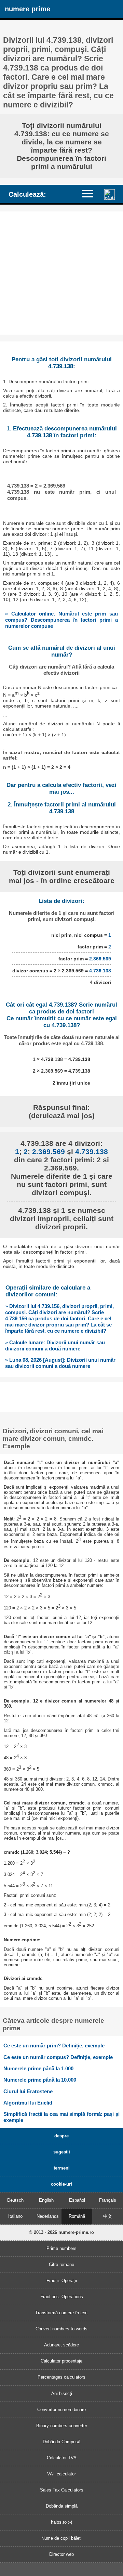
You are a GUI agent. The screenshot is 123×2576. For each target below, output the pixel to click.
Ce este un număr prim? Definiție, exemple (54, 2046)
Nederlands (48, 2216)
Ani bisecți (62, 2393)
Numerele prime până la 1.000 (38, 2068)
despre (61, 2136)
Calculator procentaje (61, 2361)
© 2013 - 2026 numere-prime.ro (61, 2232)
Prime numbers (61, 2248)
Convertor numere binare (61, 2410)
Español (77, 2200)
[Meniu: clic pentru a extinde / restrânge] (91, 193)
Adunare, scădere (61, 2345)
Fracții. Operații (62, 2281)
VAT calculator (61, 2474)
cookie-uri (61, 2184)
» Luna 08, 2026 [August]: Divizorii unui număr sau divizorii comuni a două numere (60, 1363)
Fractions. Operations (62, 2297)
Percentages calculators (61, 2377)
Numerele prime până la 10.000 (40, 2080)
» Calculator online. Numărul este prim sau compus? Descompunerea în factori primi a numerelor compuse (61, 620)
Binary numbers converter (62, 2426)
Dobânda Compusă (61, 2442)
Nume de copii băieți (61, 2538)
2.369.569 (100, 959)
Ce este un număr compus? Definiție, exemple (58, 2057)
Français (108, 2200)
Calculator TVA (62, 2458)
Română (77, 2216)
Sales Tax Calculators (62, 2490)
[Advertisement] (61, 273)
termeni (62, 2168)
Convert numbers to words (61, 2329)
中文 (108, 2216)
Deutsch (15, 2200)
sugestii (62, 2152)
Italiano (15, 2216)
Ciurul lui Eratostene (28, 2091)
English (46, 2200)
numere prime (28, 9)
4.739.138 (100, 971)
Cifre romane (61, 2264)
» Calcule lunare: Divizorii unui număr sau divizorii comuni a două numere (55, 1345)
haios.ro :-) (61, 2522)
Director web (61, 2554)
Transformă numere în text (61, 2313)
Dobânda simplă (62, 2506)
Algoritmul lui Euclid (28, 2103)
